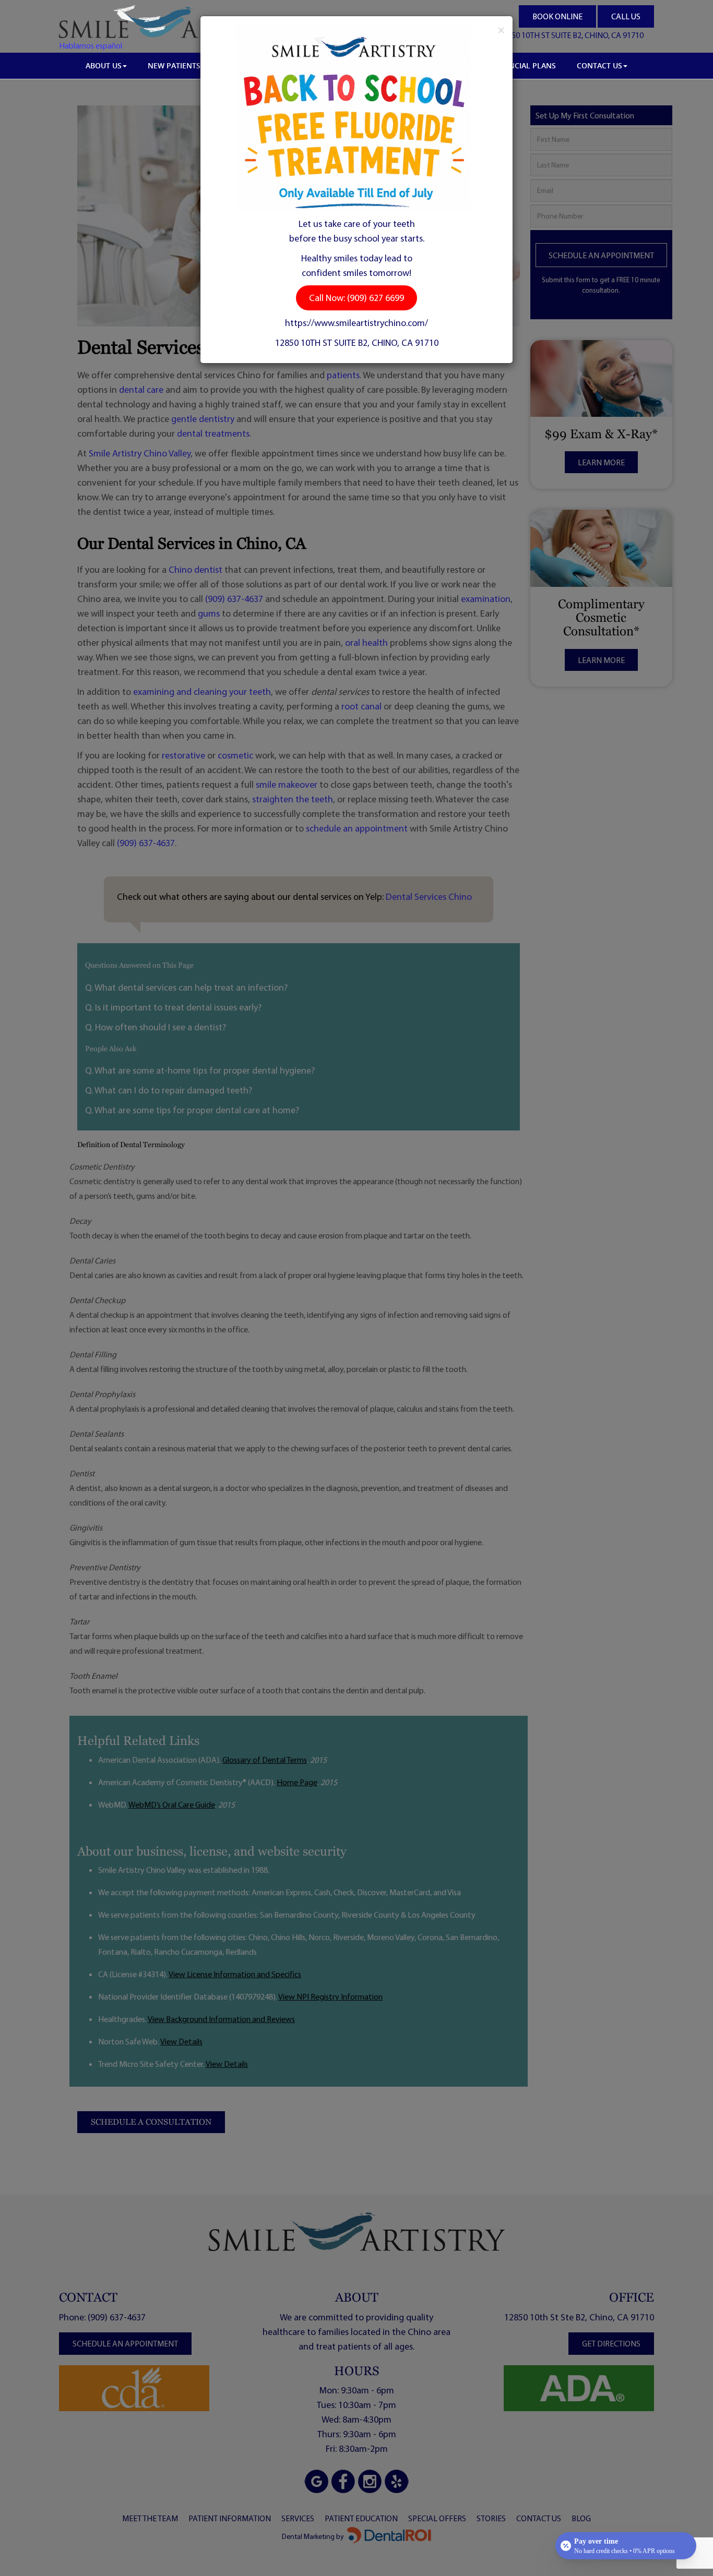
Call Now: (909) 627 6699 (356, 298)
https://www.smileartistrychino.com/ (356, 323)
